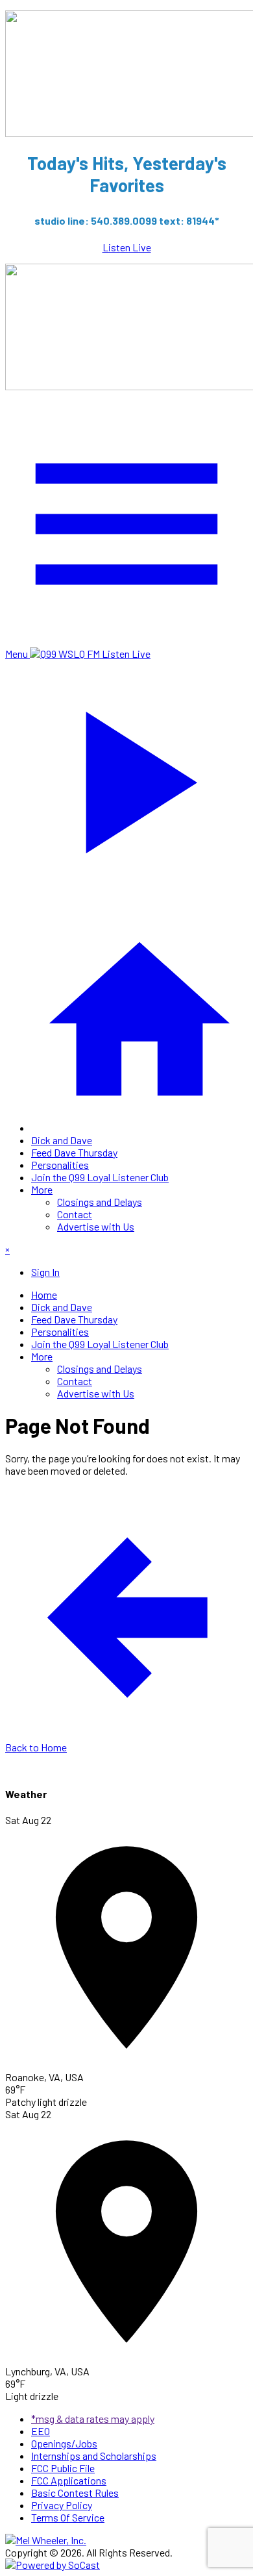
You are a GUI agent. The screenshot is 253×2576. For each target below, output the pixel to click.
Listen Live (127, 247)
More (42, 1189)
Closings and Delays (100, 1202)
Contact (75, 1214)
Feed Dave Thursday (74, 1152)
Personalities (60, 1165)
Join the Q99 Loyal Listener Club (100, 1177)
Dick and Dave (62, 1140)
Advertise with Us (96, 1226)
